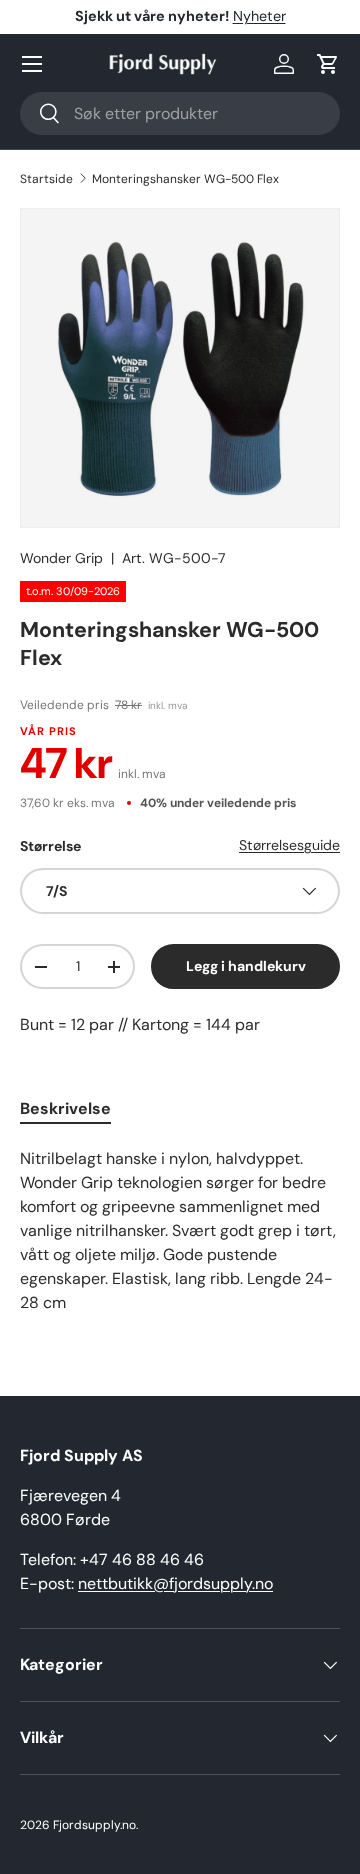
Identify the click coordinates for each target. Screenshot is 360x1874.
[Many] (32, 64)
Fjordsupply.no (94, 1825)
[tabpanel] (180, 1231)
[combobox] (180, 113)
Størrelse (50, 846)
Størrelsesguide (289, 845)
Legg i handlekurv (246, 966)
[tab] (65, 1108)
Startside (46, 179)
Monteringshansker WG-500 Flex (185, 179)
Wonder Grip (61, 558)
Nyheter (259, 16)
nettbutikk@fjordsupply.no (175, 1583)
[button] (328, 64)
